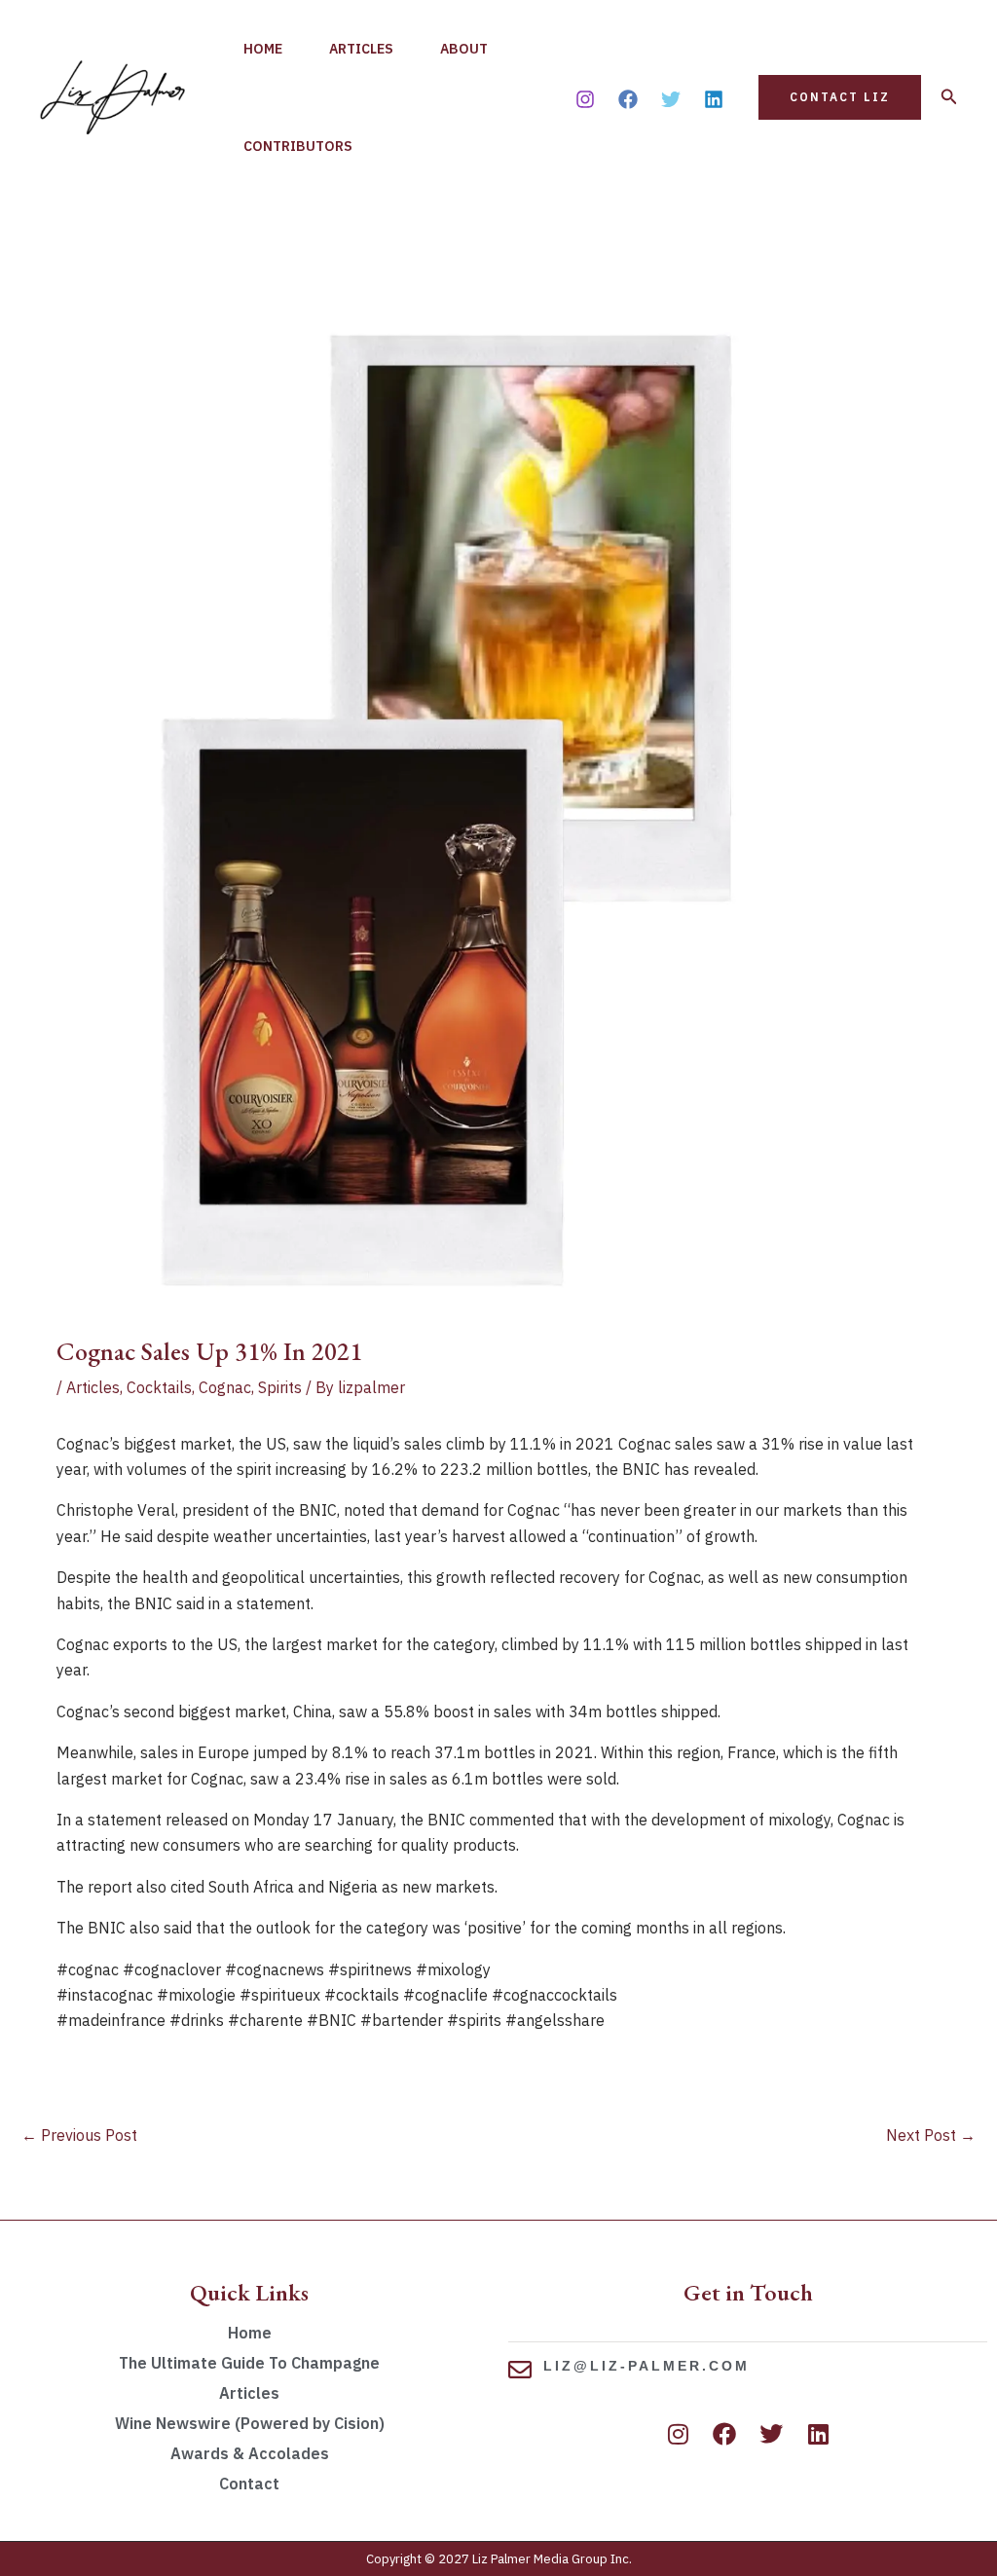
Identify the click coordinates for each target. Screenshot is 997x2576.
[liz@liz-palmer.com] (520, 2370)
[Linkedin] (714, 99)
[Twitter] (671, 99)
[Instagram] (585, 99)
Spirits (280, 1387)
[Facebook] (628, 99)
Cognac (225, 1387)
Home (263, 49)
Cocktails (159, 1387)
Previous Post (79, 2135)
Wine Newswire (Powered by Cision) (250, 2423)
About (464, 49)
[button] (840, 97)
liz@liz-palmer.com (646, 2366)
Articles (361, 49)
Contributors (298, 146)
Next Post (931, 2135)
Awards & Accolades (250, 2453)
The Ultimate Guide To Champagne (249, 2363)
